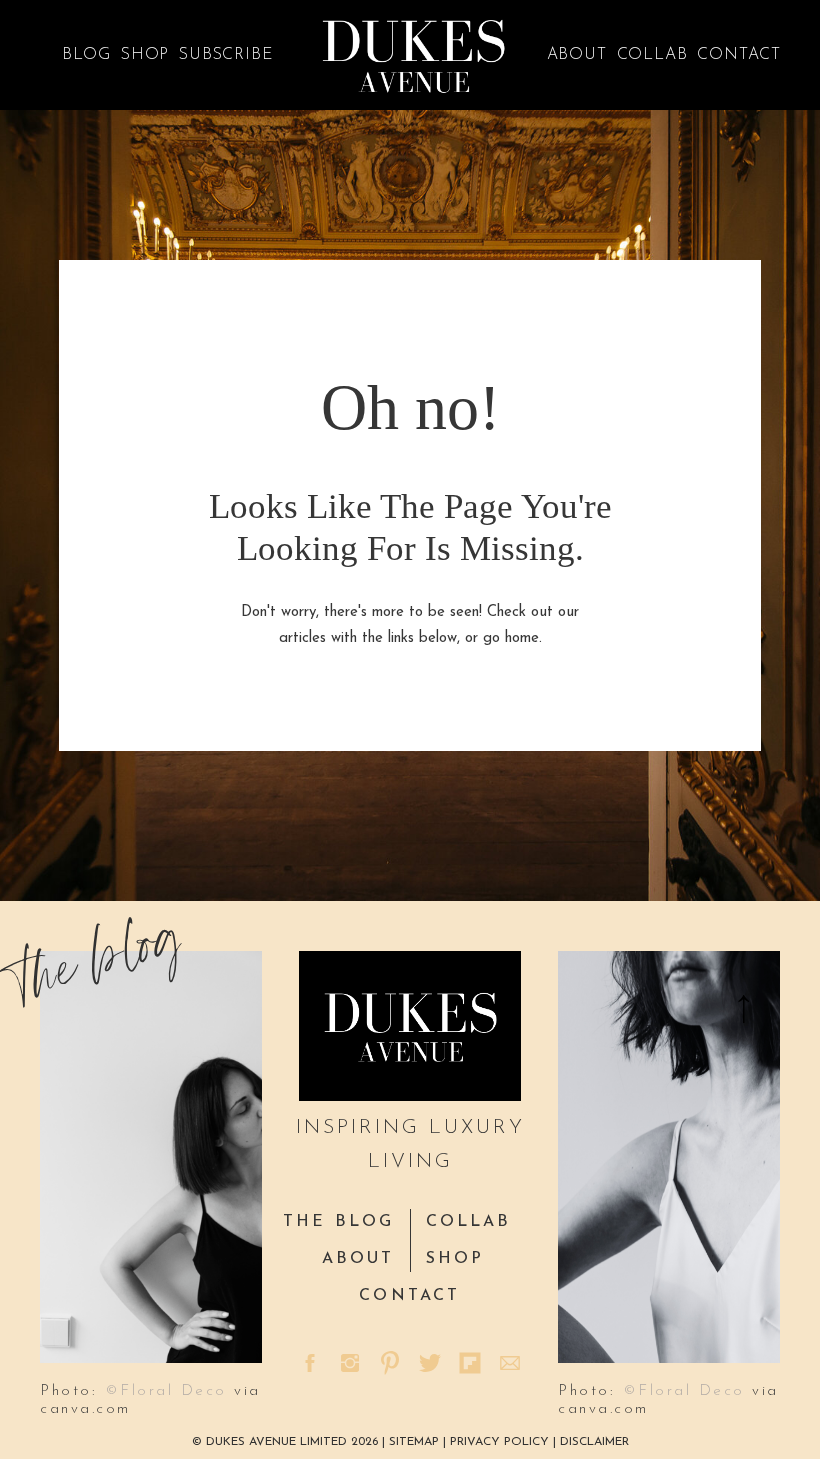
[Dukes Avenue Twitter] (430, 1363)
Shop (145, 55)
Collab (652, 55)
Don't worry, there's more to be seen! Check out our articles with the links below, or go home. (410, 625)
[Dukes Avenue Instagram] (350, 1363)
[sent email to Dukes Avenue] (510, 1363)
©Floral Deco (166, 1391)
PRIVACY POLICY (499, 1442)
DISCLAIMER (594, 1442)
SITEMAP (416, 1442)
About (577, 55)
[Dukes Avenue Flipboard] (470, 1363)
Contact (739, 55)
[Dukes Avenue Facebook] (310, 1363)
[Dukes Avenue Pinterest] (390, 1363)
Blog (86, 55)
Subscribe (226, 55)
